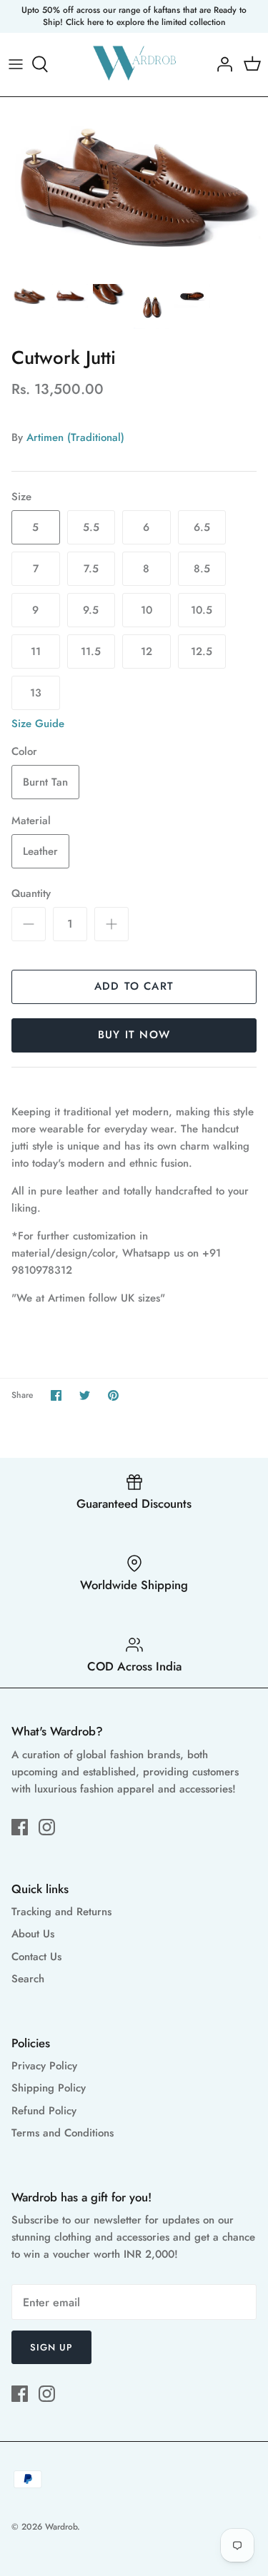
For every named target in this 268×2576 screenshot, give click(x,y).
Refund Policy (44, 2111)
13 (36, 693)
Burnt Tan (45, 782)
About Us (33, 1934)
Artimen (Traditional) (75, 437)
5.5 (91, 527)
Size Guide (38, 724)
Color (24, 752)
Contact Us (36, 1957)
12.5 (202, 651)
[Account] (221, 64)
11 (36, 651)
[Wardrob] (134, 65)
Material (31, 821)
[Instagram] (47, 1827)
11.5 (91, 651)
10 (147, 610)
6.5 (202, 527)
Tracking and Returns (61, 1912)
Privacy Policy (44, 2066)
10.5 (202, 610)
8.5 (202, 569)
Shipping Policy (49, 2088)
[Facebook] (20, 1827)
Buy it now (134, 1035)
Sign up (51, 2347)
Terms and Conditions (63, 2133)
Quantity (31, 894)
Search (28, 1979)
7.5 (91, 569)
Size (21, 497)
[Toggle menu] (16, 64)
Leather (40, 851)
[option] (134, 186)
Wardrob (61, 2527)
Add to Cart (134, 986)
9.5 (91, 610)
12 (147, 651)
